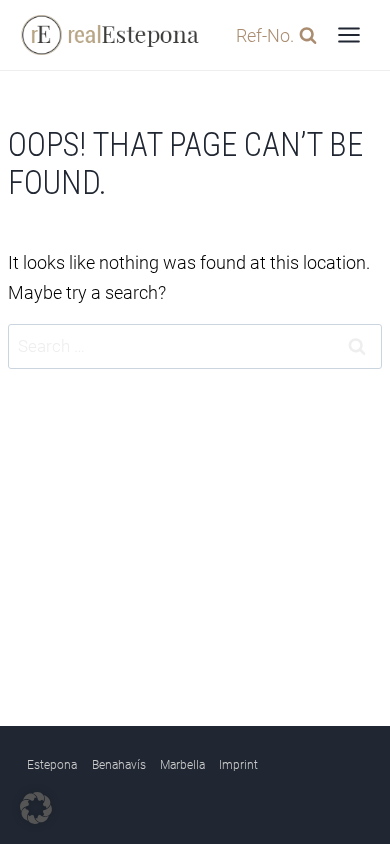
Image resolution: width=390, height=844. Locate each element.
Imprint (238, 765)
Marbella (182, 765)
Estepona (52, 765)
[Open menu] (348, 34)
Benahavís (119, 765)
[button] (36, 808)
